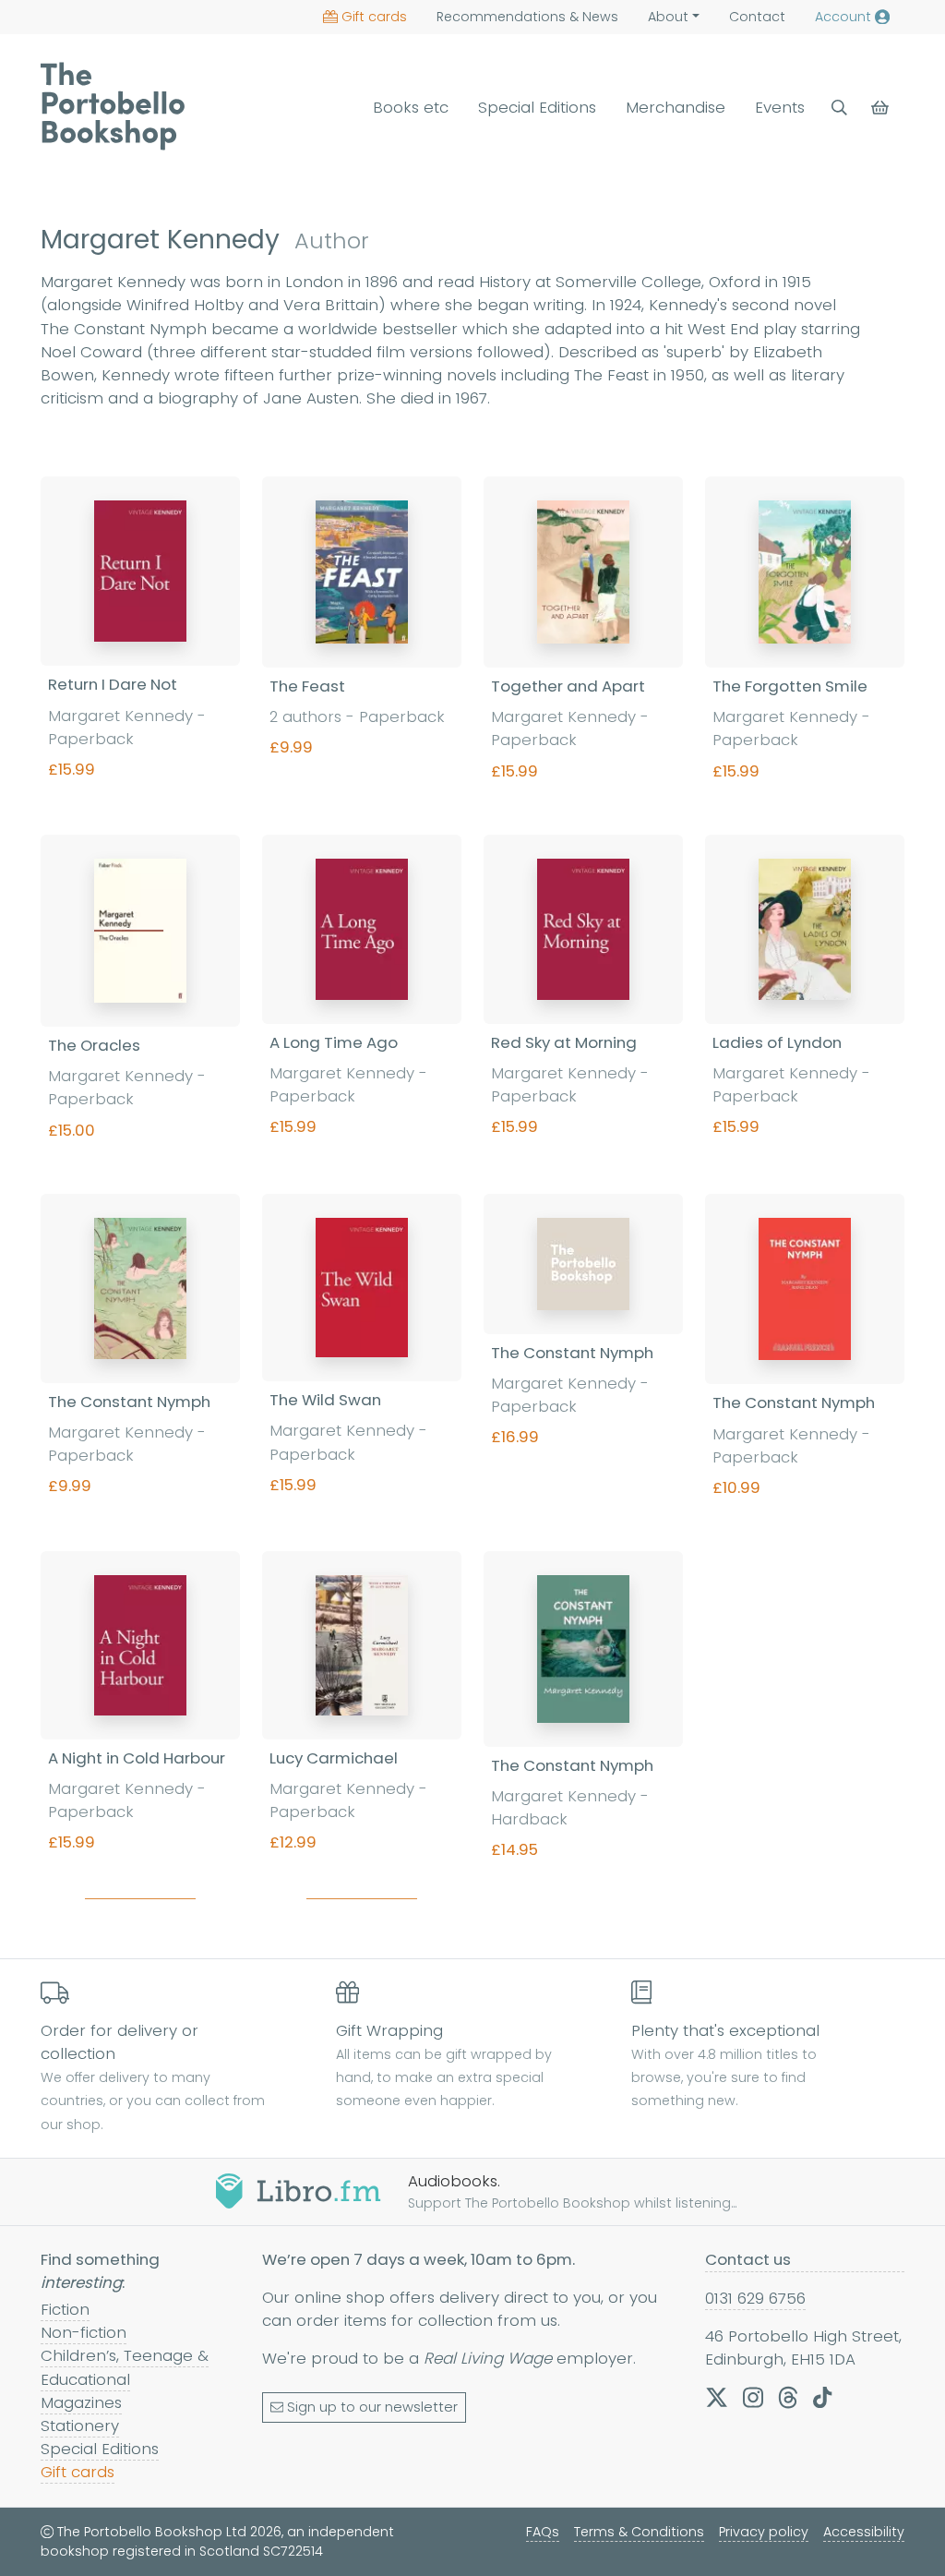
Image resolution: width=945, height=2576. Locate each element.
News (527, 17)
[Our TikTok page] (822, 2397)
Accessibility (864, 2532)
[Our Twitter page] (717, 2397)
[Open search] (839, 108)
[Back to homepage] (113, 106)
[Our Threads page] (788, 2397)
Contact (757, 17)
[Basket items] (882, 108)
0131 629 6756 (755, 2298)
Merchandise (676, 107)
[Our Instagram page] (753, 2397)
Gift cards (374, 17)
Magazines (81, 2402)
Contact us (748, 2259)
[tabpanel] (472, 1195)
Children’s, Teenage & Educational (125, 2367)
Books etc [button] (411, 107)
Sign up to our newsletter (372, 2407)
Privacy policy (764, 2532)
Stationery (80, 2426)
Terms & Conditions (639, 2532)
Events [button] (780, 107)
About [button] (668, 17)
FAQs (543, 2532)
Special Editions (537, 107)
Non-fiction (84, 2332)
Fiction (65, 2309)
